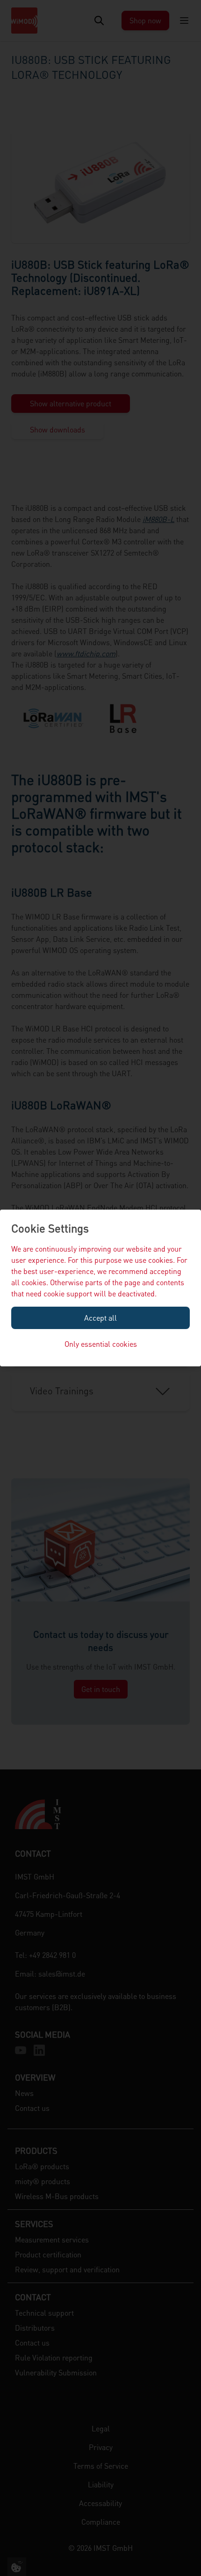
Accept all (100, 1318)
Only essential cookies (101, 1344)
